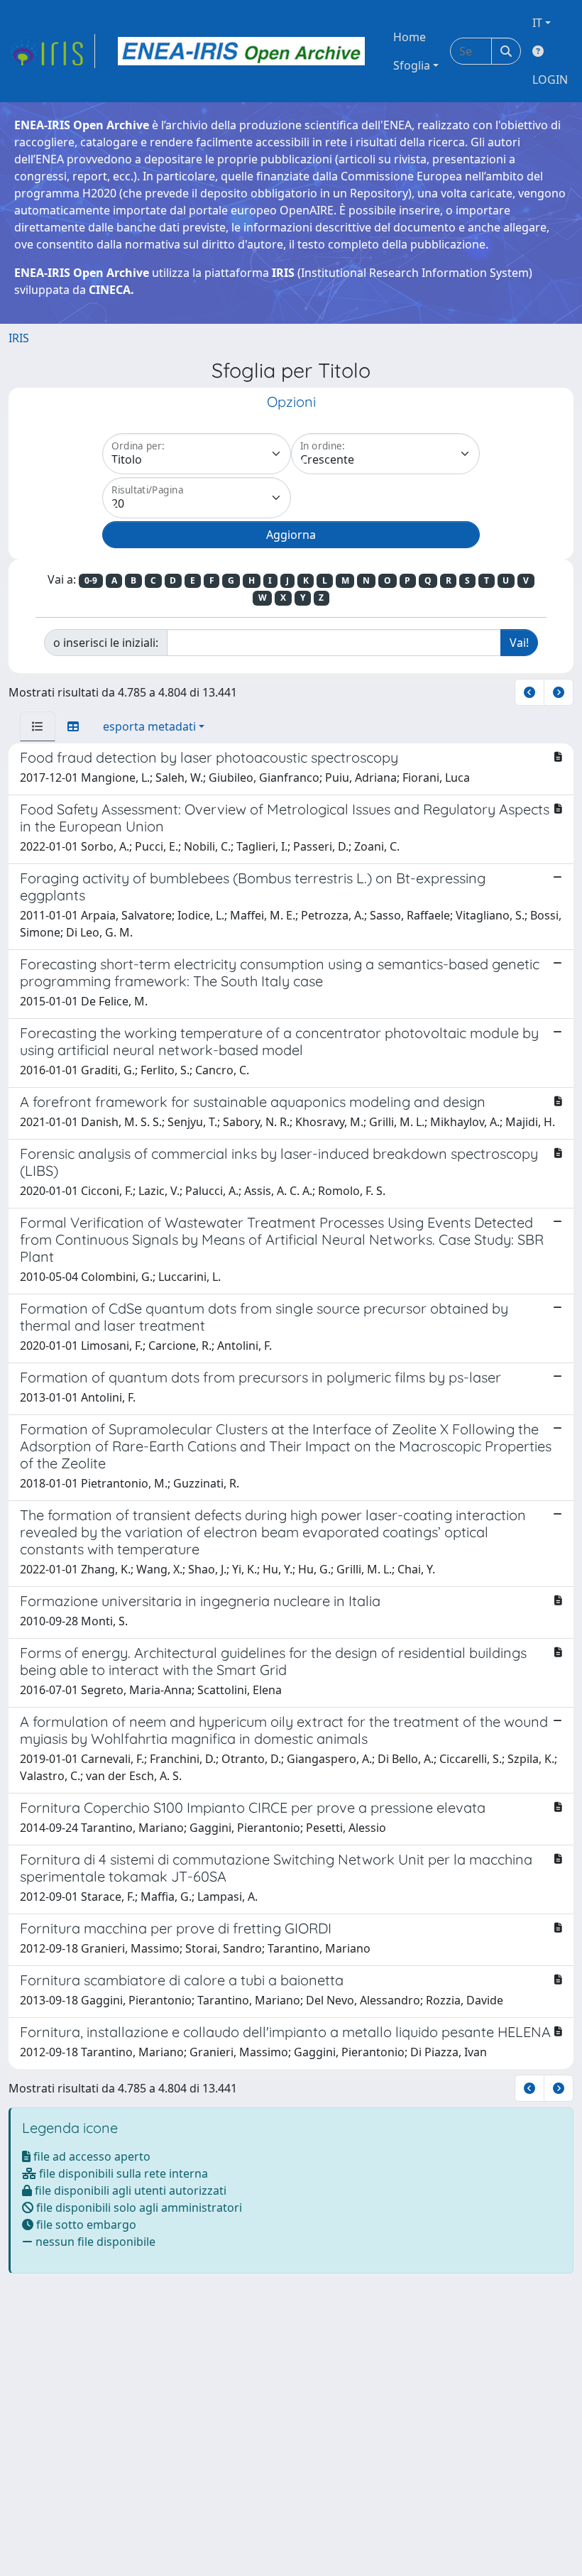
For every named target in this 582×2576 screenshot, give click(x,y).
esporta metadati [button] (149, 726)
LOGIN (550, 80)
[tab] (38, 726)
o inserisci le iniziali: (106, 643)
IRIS (19, 338)
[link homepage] (52, 51)
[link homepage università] (241, 51)
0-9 (91, 580)
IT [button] (537, 23)
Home (410, 37)
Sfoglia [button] (412, 65)
